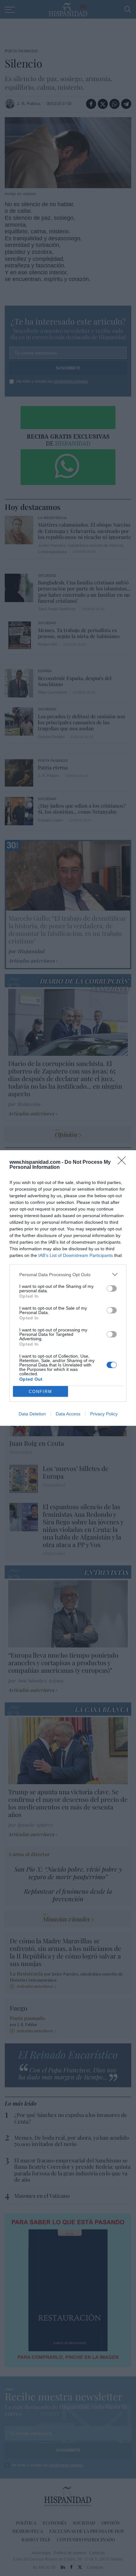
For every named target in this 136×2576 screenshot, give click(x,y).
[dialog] (68, 1288)
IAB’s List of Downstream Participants (76, 1255)
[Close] (124, 1162)
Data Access (68, 1414)
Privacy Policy (104, 1414)
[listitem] (68, 1274)
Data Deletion (32, 1414)
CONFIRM (40, 1392)
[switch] (112, 1288)
